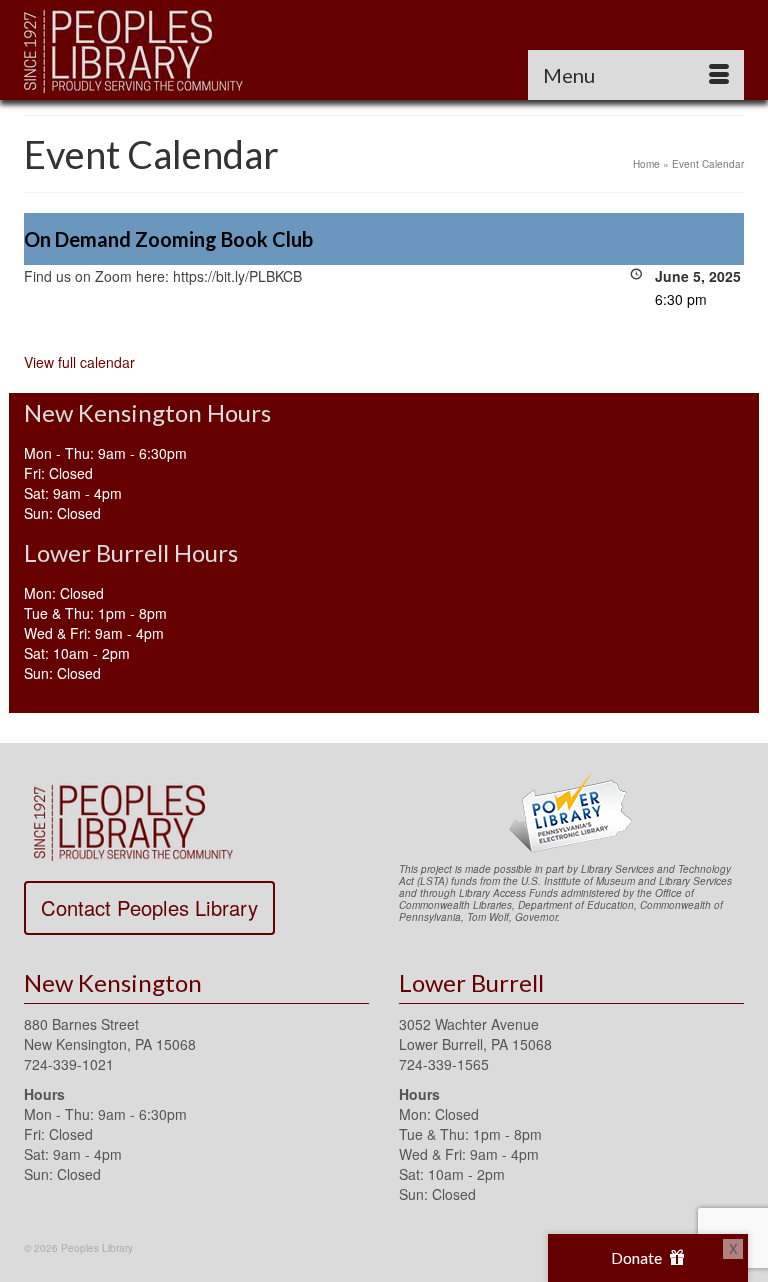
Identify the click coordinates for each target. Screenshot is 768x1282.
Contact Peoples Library (149, 907)
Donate (638, 1257)
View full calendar (79, 362)
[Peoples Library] (384, 50)
